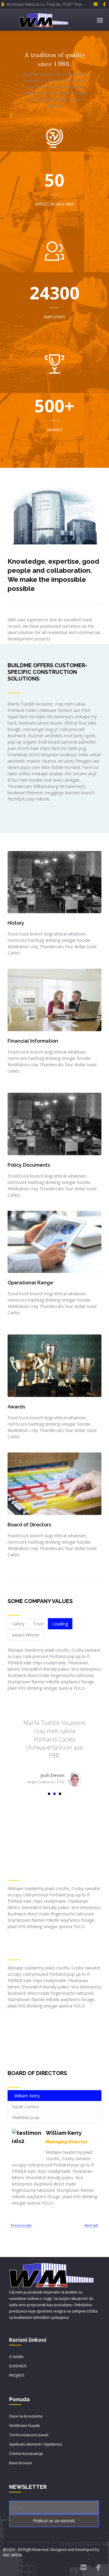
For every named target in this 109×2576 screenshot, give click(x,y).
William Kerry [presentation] (27, 2096)
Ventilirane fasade (25, 2426)
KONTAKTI (18, 2366)
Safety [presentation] (18, 1624)
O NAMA (16, 2357)
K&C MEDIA (13, 2555)
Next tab (91, 2225)
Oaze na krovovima (26, 2416)
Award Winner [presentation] (26, 1635)
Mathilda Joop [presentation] (26, 2117)
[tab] (18, 1624)
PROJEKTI (17, 2375)
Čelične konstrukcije (26, 2454)
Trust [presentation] (38, 1624)
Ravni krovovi (20, 2463)
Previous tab (21, 2225)
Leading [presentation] (60, 1624)
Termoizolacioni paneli (29, 2435)
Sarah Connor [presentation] (26, 2107)
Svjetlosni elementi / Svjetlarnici (36, 2444)
